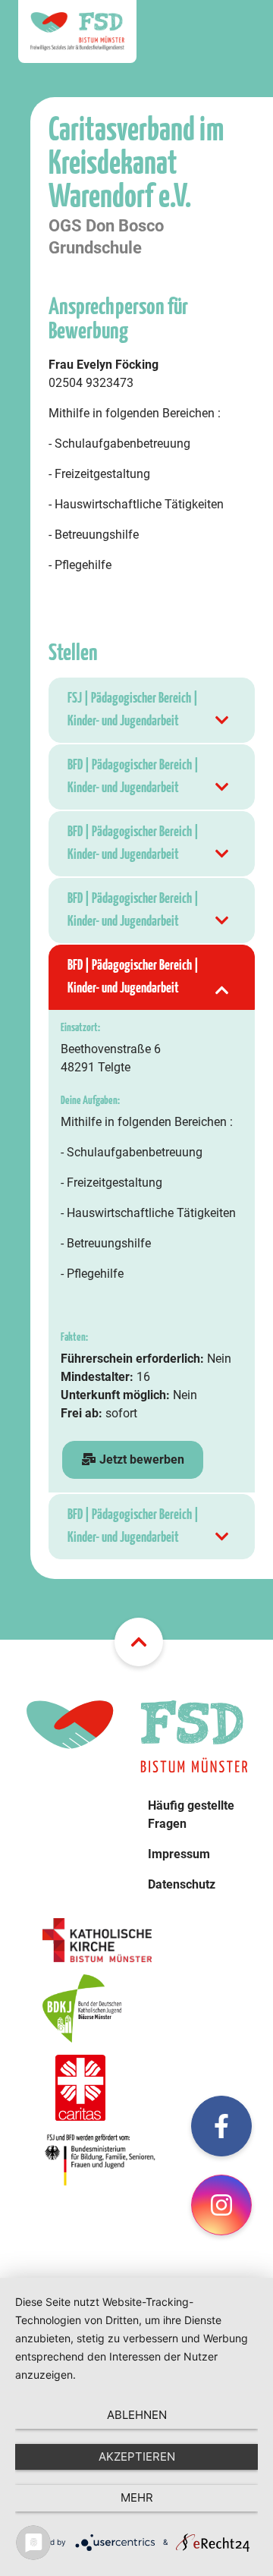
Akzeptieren (137, 2456)
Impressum (179, 1854)
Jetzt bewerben (140, 1459)
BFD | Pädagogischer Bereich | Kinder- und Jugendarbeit (133, 777)
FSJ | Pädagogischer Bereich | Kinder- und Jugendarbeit (133, 710)
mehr (137, 2497)
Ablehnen (137, 2415)
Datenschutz (182, 1884)
